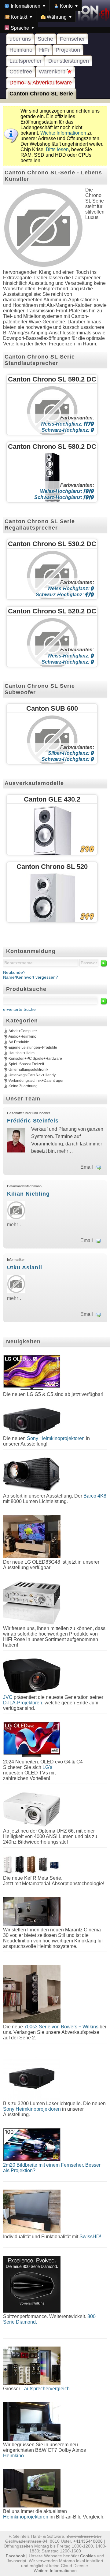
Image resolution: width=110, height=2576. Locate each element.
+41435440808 (88, 2541)
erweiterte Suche (19, 1009)
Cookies (88, 2556)
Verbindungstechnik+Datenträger (36, 1081)
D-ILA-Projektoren (23, 1703)
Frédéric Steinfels (33, 1121)
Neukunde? (14, 972)
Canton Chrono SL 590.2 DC (52, 379)
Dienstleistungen (69, 61)
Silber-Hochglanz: (71, 753)
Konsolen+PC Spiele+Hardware (35, 1059)
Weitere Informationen (55, 2570)
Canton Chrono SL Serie (41, 94)
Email (87, 1167)
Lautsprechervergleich (46, 2389)
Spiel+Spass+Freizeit (26, 1064)
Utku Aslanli (25, 1268)
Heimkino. (14, 2456)
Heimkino (21, 50)
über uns (20, 39)
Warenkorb (53, 72)
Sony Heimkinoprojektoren (56, 1438)
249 (87, 916)
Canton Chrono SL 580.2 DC (52, 447)
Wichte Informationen (63, 133)
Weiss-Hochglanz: (67, 424)
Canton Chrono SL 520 (52, 867)
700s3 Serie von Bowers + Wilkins (61, 2027)
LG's (47, 1767)
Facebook (15, 2556)
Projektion (68, 50)
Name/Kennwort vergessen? (31, 977)
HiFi (44, 50)
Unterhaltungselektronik (28, 1070)
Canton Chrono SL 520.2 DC (52, 611)
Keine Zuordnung (23, 1086)
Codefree (21, 72)
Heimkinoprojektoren (26, 2517)
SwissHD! (90, 2237)
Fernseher (72, 39)
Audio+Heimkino (22, 1037)
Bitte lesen (57, 149)
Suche (45, 39)
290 (87, 849)
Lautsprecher (26, 61)
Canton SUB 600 (52, 708)
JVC (8, 1697)
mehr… (65, 1151)
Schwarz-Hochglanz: (68, 430)
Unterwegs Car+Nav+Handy (32, 1075)
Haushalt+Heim (22, 1053)
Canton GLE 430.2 (52, 799)
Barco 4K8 (95, 1496)
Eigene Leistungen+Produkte (33, 1048)
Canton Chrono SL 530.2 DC (52, 544)
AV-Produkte (19, 1042)
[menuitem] (25, 6)
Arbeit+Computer (23, 1031)
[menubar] (55, 17)
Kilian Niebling (28, 1194)
